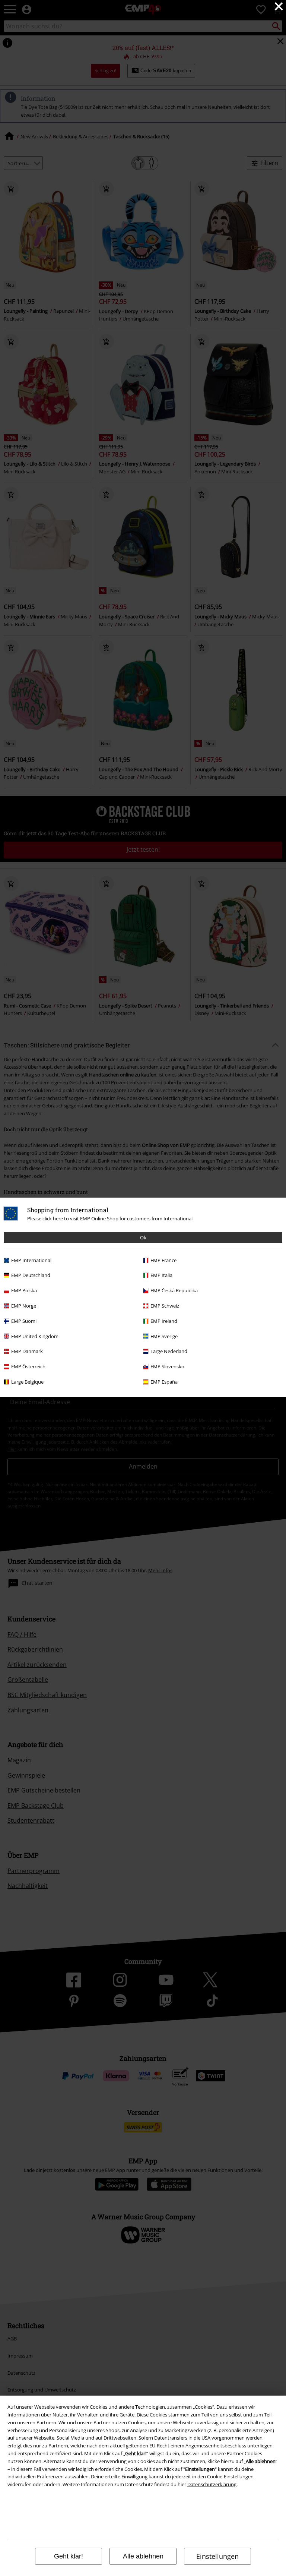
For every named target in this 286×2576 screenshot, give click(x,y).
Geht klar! (69, 2556)
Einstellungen (217, 2556)
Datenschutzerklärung (212, 2484)
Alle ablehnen (143, 2556)
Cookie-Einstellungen (230, 2476)
